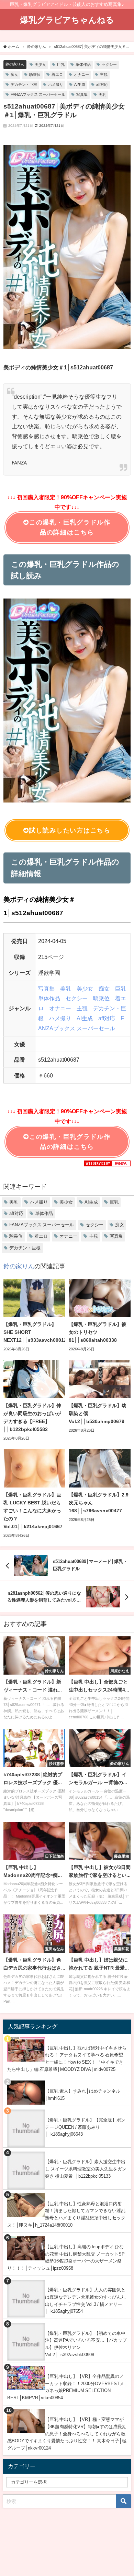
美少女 (40, 64)
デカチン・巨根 (24, 84)
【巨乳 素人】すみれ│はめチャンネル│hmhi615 (83, 2095)
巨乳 (61, 64)
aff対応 (102, 84)
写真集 (82, 94)
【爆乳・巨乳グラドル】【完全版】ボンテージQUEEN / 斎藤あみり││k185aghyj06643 (85, 2127)
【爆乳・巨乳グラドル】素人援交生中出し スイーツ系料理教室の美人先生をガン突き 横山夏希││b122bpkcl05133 (86, 2169)
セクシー (109, 64)
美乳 (102, 94)
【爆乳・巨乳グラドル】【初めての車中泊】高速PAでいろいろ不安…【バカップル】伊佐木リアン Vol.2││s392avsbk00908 (86, 2344)
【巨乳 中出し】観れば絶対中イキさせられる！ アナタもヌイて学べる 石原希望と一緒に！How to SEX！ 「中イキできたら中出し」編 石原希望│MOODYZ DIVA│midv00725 (67, 2059)
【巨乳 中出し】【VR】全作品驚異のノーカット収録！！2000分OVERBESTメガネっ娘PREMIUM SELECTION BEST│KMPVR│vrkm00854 (66, 2387)
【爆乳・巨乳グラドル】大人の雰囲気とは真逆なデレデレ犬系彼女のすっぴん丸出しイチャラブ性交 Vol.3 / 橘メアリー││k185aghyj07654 (85, 2301)
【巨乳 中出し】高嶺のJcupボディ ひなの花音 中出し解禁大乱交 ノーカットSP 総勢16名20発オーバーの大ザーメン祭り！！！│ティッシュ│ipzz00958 (66, 2257)
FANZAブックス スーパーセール (38, 94)
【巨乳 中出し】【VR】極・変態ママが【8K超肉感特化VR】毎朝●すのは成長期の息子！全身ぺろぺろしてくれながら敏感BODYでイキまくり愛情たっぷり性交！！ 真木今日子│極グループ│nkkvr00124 (67, 2434)
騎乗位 (35, 74)
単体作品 (83, 64)
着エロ (57, 74)
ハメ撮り (56, 84)
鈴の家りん (15, 64)
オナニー (81, 74)
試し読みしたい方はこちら (70, 830)
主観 (104, 74)
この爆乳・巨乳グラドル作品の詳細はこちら (70, 527)
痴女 (14, 74)
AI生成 (80, 84)
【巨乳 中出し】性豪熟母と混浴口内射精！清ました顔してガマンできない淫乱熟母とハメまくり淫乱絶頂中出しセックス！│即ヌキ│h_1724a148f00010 (66, 2214)
